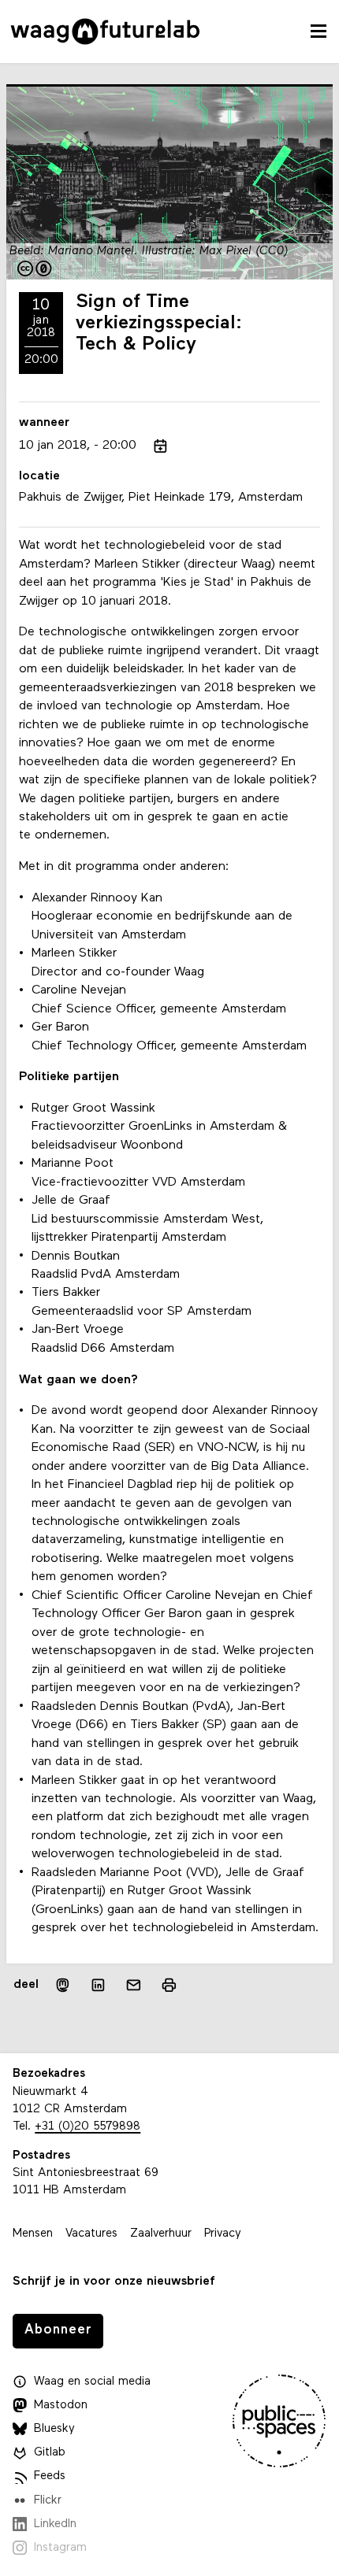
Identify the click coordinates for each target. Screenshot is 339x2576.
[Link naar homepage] (105, 31)
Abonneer (58, 2330)
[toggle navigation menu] (319, 31)
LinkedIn (55, 2524)
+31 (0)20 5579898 (88, 2127)
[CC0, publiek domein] (35, 270)
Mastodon (61, 2406)
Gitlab (50, 2453)
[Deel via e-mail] (134, 1985)
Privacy (223, 2234)
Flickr (48, 2501)
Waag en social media (92, 2382)
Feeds (50, 2476)
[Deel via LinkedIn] (98, 1985)
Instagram (60, 2548)
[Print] (169, 1985)
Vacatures (91, 2234)
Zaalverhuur (161, 2234)
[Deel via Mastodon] (63, 1985)
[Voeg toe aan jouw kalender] (160, 446)
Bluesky (54, 2429)
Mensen (33, 2234)
